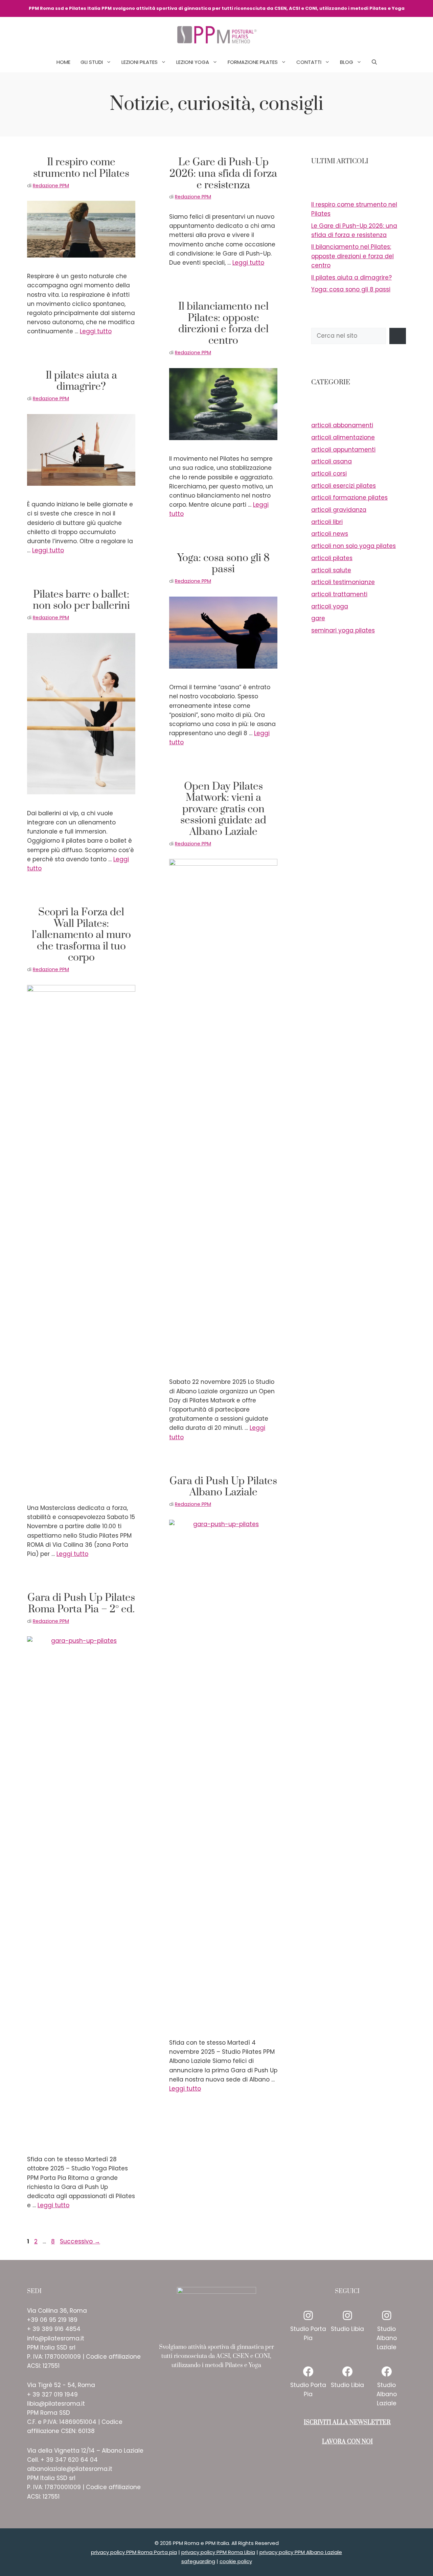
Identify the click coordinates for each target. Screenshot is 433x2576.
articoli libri (327, 522)
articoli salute (331, 570)
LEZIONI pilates (140, 62)
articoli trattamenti (339, 594)
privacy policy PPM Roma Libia (218, 2552)
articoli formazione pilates (349, 498)
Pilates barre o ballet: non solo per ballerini (81, 600)
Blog (347, 62)
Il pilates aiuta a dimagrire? (81, 381)
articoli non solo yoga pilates (354, 546)
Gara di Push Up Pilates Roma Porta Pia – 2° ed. (81, 1604)
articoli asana (332, 461)
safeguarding (198, 2561)
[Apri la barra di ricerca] (374, 62)
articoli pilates (332, 558)
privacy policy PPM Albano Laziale (301, 2552)
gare (318, 618)
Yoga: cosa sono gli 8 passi (223, 564)
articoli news (330, 534)
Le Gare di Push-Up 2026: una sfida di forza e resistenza (223, 174)
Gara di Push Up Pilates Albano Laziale (223, 1487)
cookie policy (236, 2561)
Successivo (80, 2241)
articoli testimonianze (343, 582)
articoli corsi (329, 474)
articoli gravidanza (339, 510)
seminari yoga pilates (343, 630)
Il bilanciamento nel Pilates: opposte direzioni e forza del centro (223, 324)
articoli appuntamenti (343, 450)
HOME (63, 62)
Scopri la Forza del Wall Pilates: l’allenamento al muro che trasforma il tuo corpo (81, 935)
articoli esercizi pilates (344, 486)
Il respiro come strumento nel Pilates (81, 168)
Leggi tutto (96, 331)
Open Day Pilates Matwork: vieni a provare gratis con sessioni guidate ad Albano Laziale (223, 809)
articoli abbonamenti (342, 425)
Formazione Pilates (253, 62)
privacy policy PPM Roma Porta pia (134, 2552)
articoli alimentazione (343, 437)
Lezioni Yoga (193, 62)
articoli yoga (330, 606)
